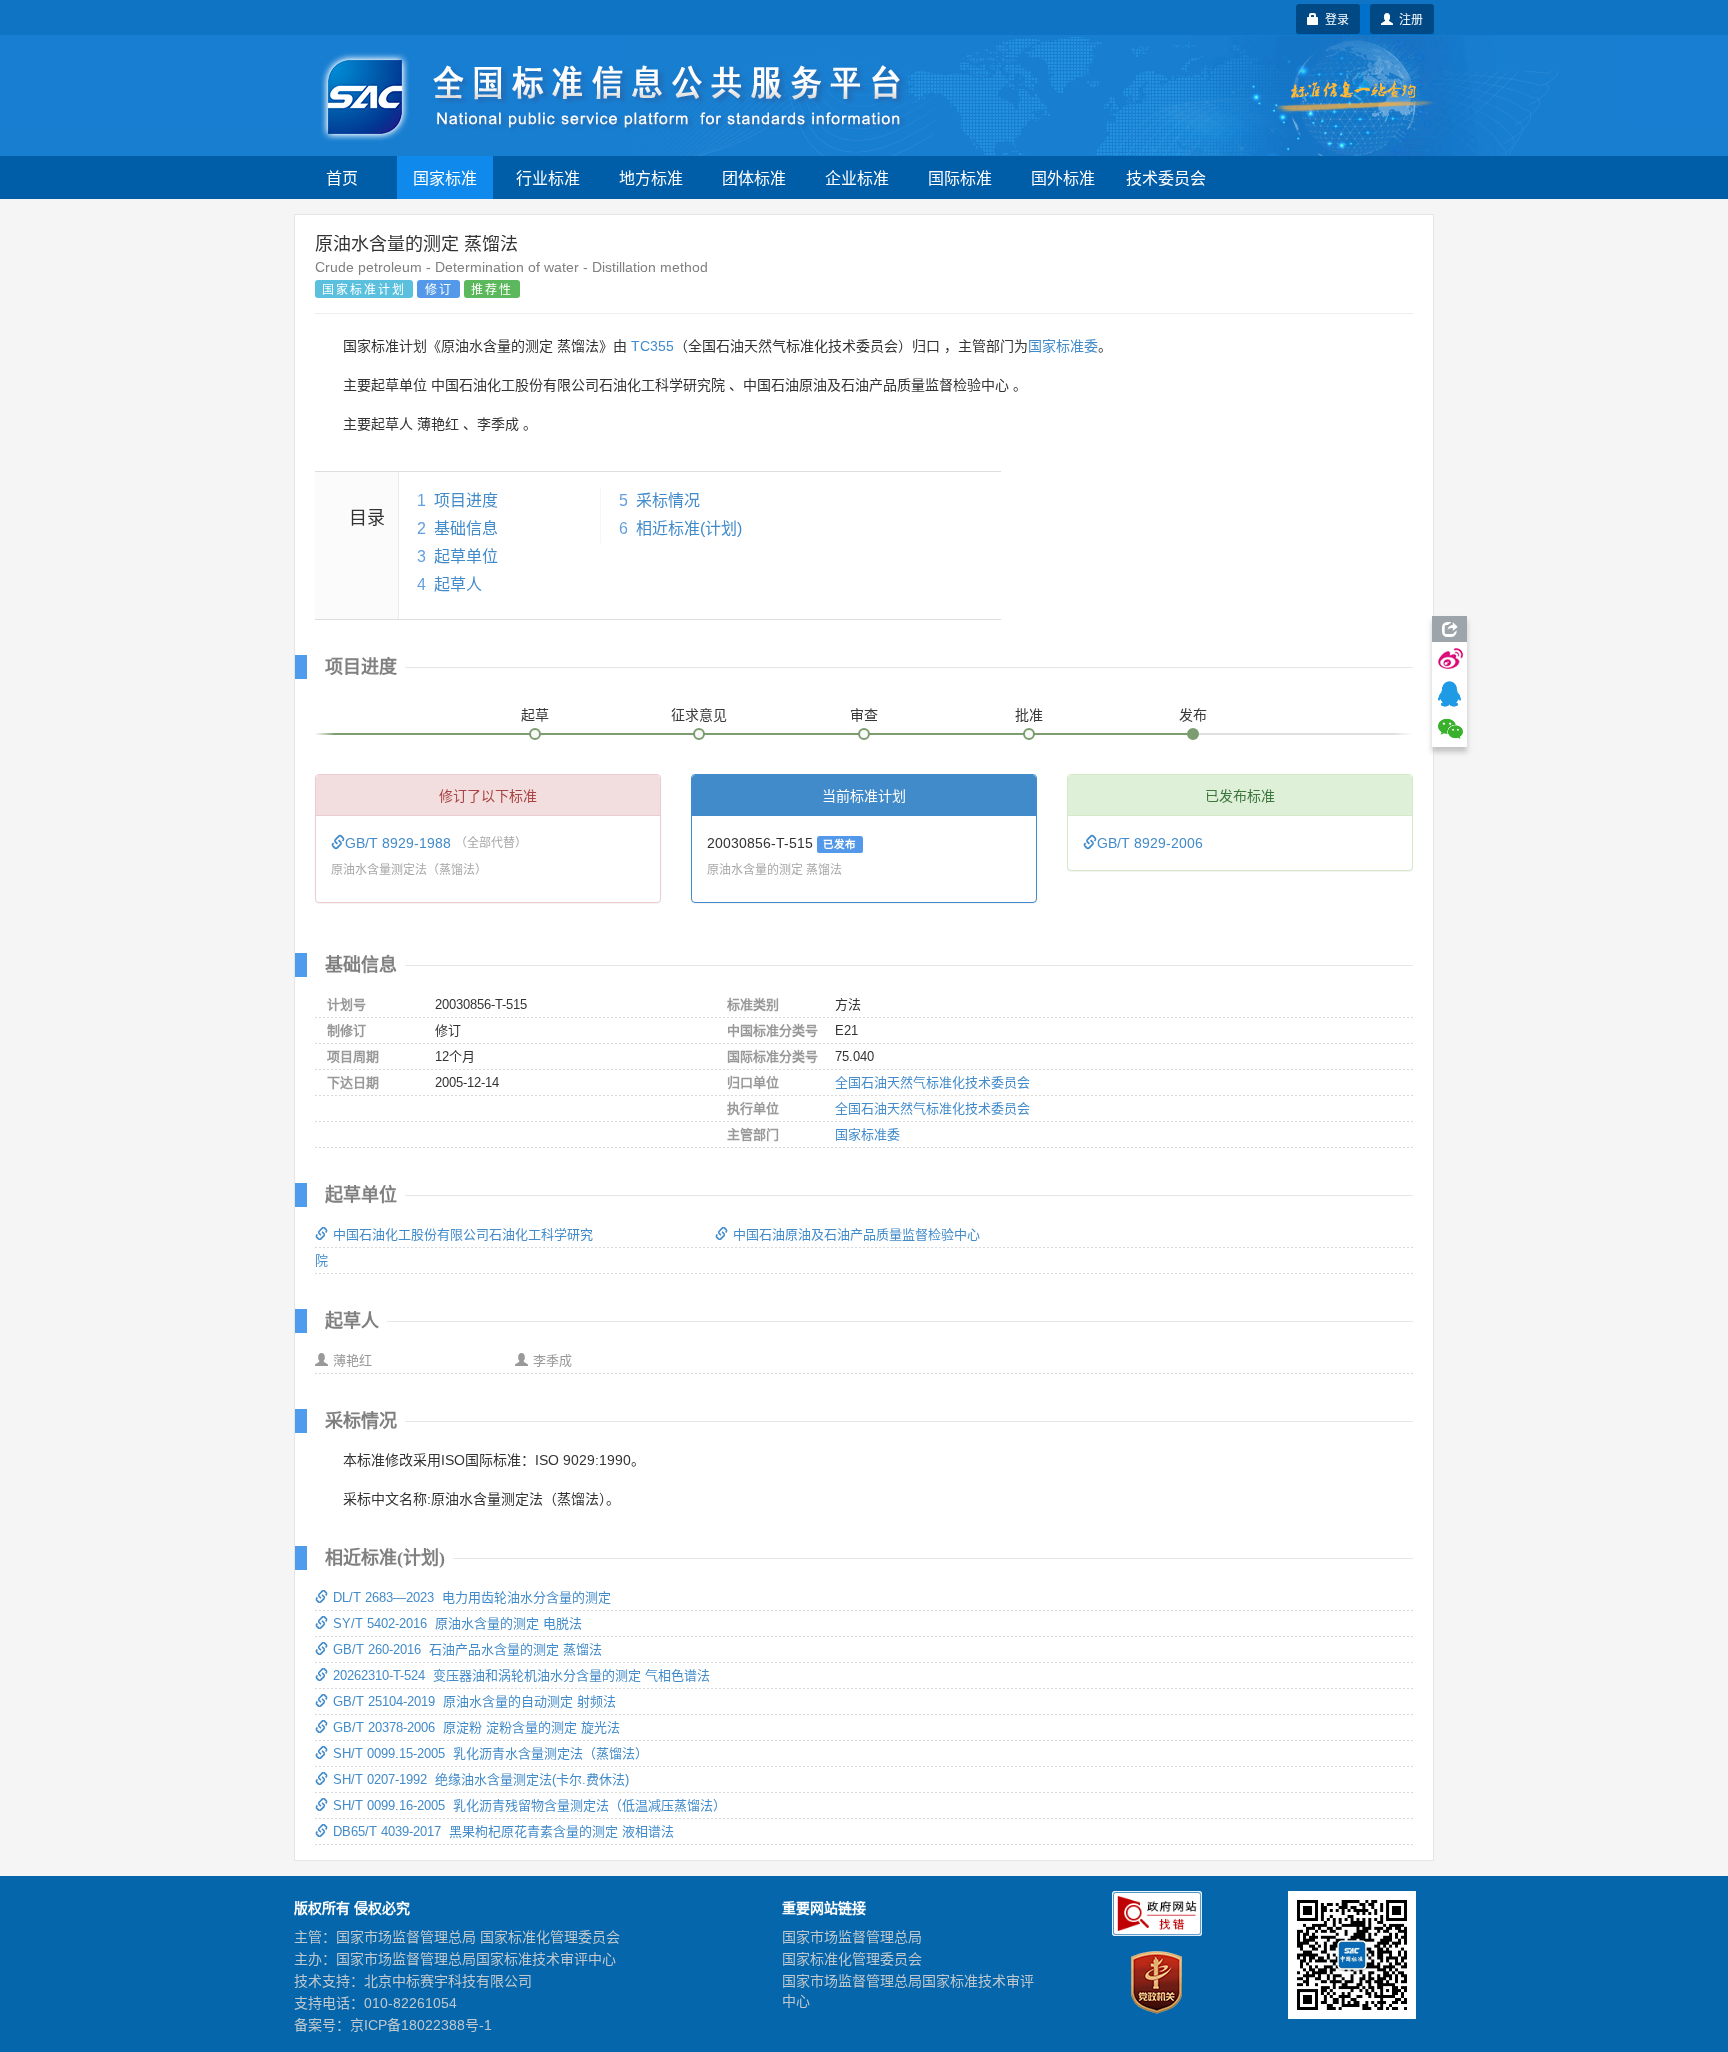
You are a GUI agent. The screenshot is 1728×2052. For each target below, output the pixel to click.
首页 (342, 177)
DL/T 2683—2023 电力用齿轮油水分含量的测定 (472, 1597)
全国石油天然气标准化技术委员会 (932, 1082)
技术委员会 (1166, 177)
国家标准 (445, 177)
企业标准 (857, 177)
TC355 (652, 346)
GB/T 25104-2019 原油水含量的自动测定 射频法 (474, 1701)
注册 (1408, 18)
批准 (1029, 715)
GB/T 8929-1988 (400, 843)
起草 (535, 715)
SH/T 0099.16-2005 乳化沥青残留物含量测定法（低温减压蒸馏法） (529, 1805)
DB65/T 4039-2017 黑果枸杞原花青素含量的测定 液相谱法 (503, 1831)
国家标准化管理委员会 (852, 1959)
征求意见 (699, 715)
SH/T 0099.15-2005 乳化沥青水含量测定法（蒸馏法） (490, 1753)
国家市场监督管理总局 (852, 1937)
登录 (1334, 18)
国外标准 (1063, 177)
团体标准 (754, 177)
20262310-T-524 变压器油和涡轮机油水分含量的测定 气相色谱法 (521, 1675)
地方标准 (651, 177)
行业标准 (548, 177)
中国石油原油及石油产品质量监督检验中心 (856, 1234)
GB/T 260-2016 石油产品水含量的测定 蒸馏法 (467, 1649)
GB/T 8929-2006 (1150, 843)
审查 (864, 715)
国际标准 (960, 177)
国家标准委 (1063, 346)
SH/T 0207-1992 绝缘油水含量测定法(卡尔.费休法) (481, 1779)
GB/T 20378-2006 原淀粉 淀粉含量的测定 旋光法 (476, 1727)
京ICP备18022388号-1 (421, 2025)
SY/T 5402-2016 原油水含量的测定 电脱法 (457, 1623)
